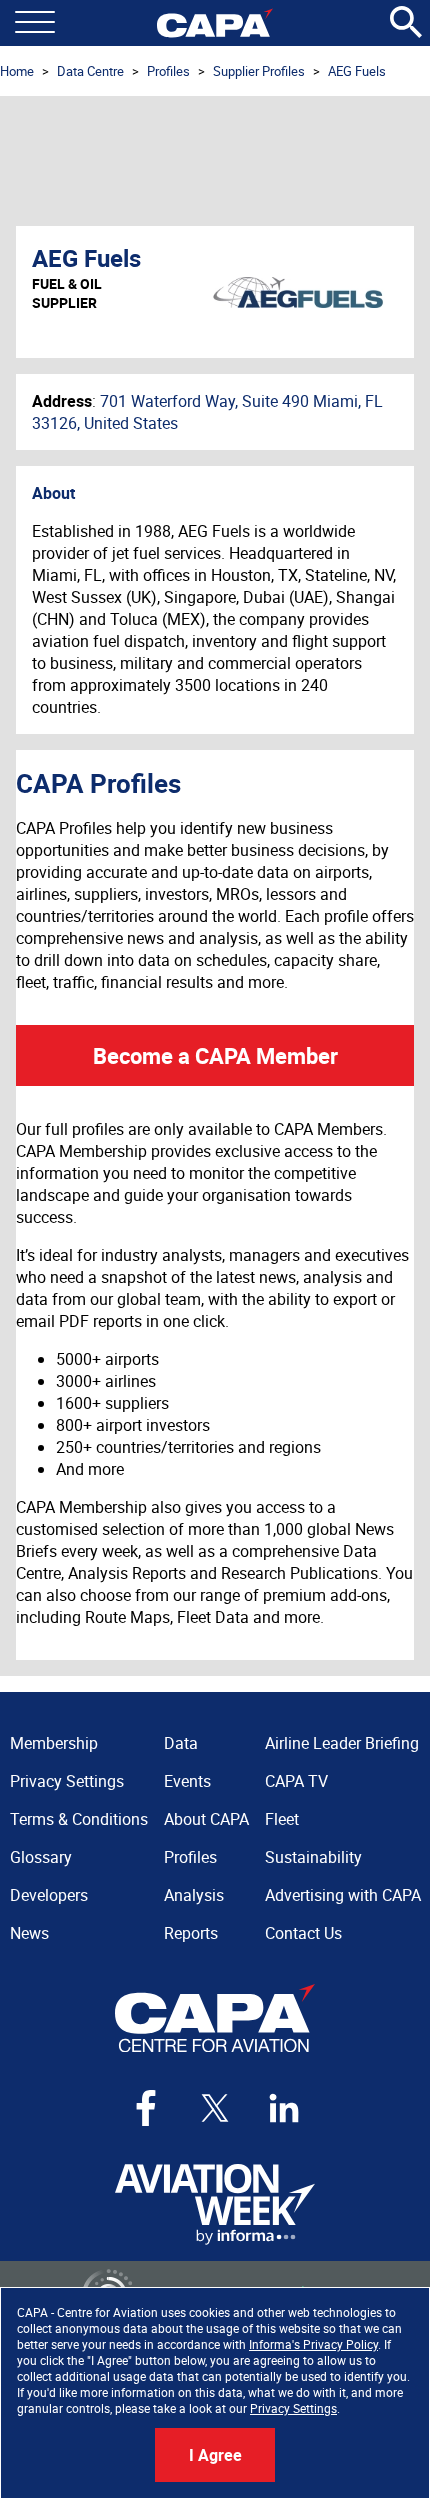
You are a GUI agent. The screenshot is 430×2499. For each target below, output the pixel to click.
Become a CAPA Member (215, 1055)
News (29, 1933)
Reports (191, 1933)
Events (187, 1781)
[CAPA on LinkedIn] (284, 2108)
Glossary (41, 1857)
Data (181, 1743)
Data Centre (90, 71)
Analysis (194, 1895)
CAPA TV (296, 1781)
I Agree (215, 2455)
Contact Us (303, 1933)
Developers (49, 1895)
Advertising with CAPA (343, 1895)
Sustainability (313, 1857)
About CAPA (206, 1819)
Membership (54, 1743)
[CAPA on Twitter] (215, 2108)
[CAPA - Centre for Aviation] (215, 23)
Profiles (168, 71)
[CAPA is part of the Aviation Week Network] (215, 2204)
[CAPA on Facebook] (146, 2108)
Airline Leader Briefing (342, 1743)
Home (17, 71)
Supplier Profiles (259, 71)
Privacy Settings (293, 2408)
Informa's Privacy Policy (313, 2344)
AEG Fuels (357, 71)
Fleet (282, 1819)
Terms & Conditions (79, 1819)
